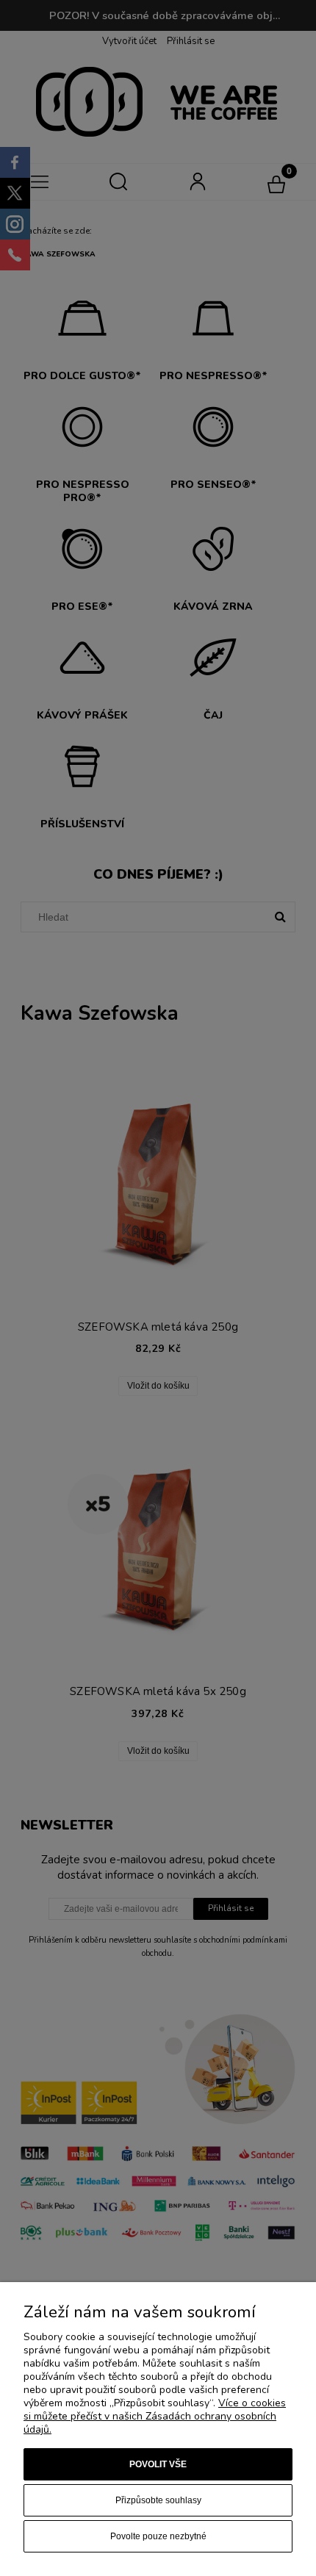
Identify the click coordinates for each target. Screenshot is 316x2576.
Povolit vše (158, 2464)
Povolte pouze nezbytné (158, 2536)
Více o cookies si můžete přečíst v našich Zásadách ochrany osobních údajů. (155, 2416)
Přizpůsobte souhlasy (158, 2500)
